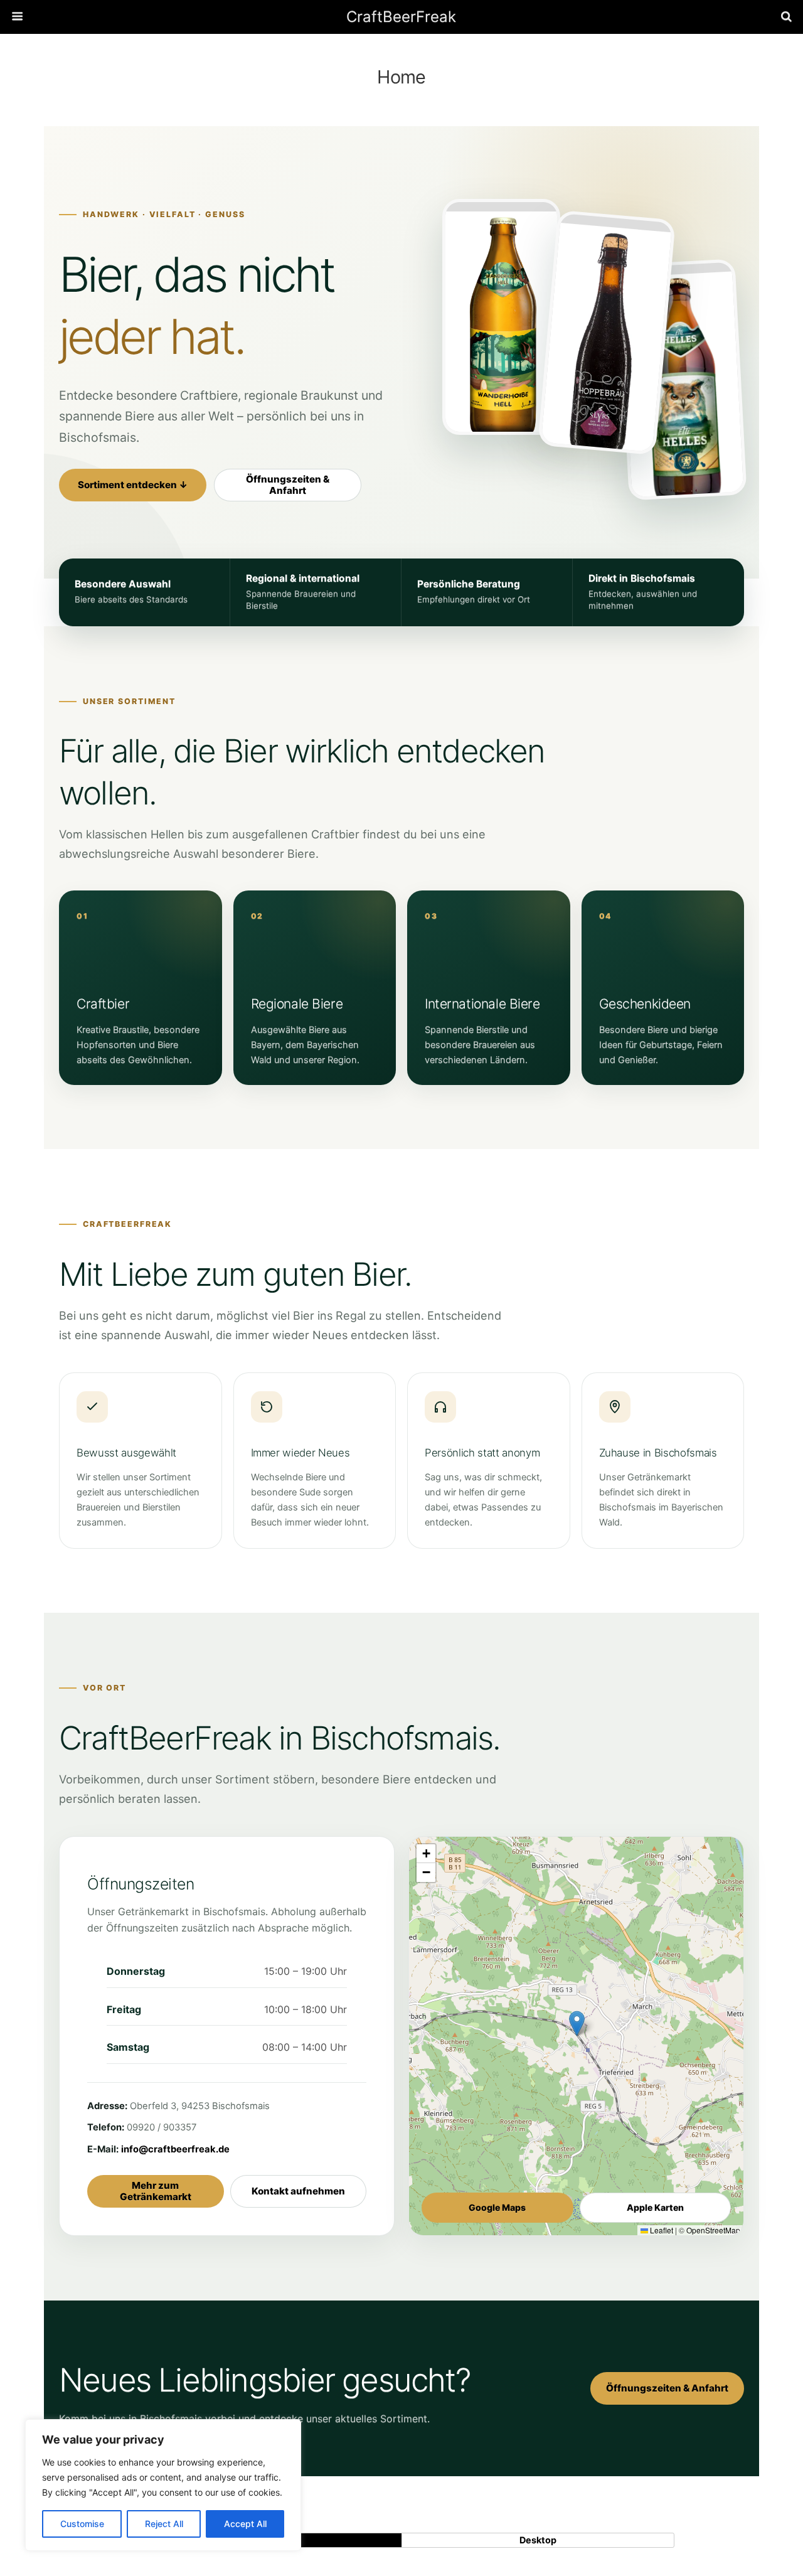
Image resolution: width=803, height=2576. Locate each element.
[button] (577, 2023)
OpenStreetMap (713, 2230)
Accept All (245, 2524)
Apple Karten (655, 2207)
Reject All (164, 2524)
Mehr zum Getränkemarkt (156, 2191)
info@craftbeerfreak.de (175, 2149)
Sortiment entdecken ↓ (133, 485)
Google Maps (497, 2207)
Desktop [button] (538, 2540)
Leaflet (661, 2230)
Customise (82, 2524)
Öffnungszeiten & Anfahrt (288, 485)
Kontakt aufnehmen (298, 2191)
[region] (163, 2485)
